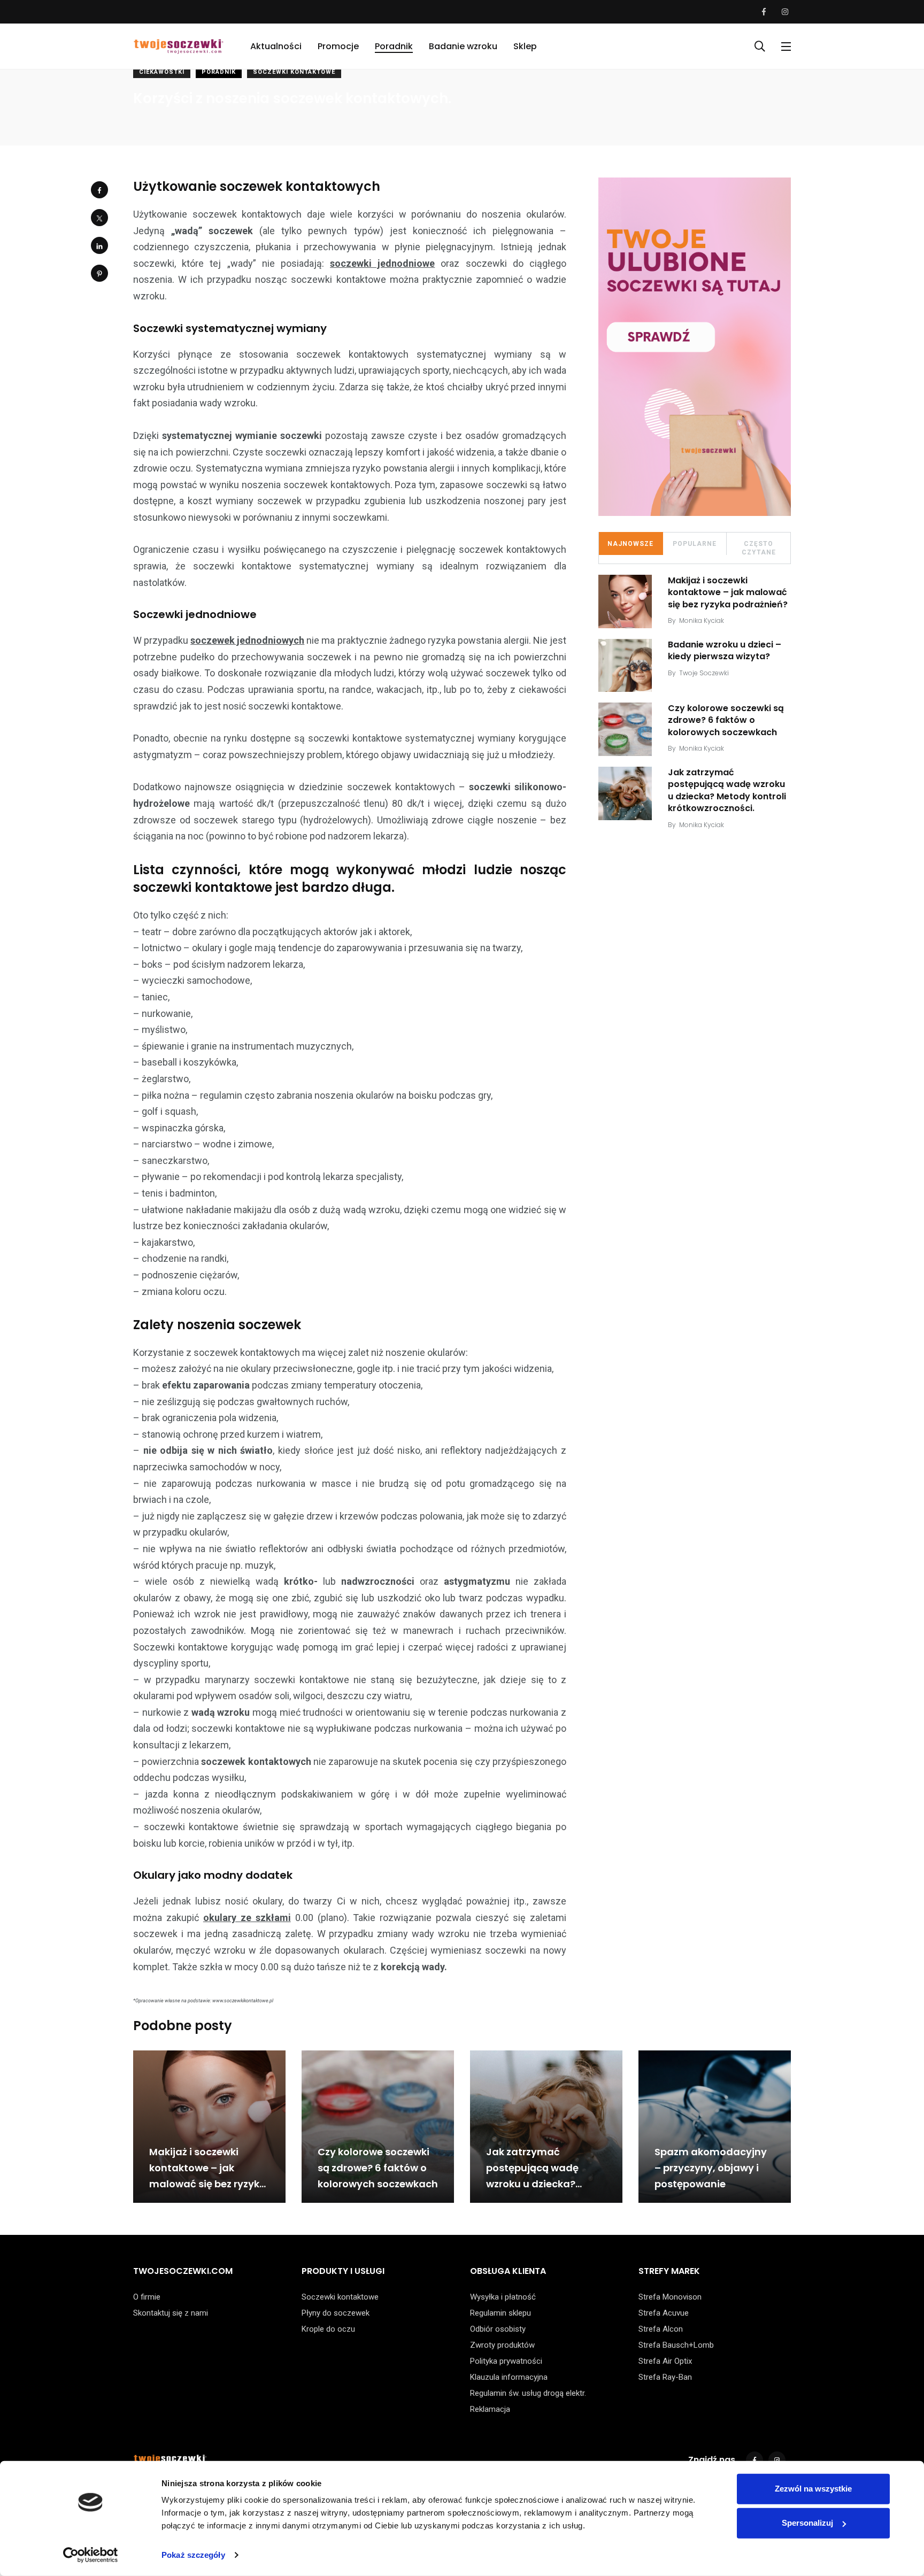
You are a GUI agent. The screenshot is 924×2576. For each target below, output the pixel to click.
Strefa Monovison (670, 2297)
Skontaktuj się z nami (171, 2313)
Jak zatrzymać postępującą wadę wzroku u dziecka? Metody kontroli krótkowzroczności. (727, 790)
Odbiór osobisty (498, 2329)
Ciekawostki (162, 72)
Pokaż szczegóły (193, 2555)
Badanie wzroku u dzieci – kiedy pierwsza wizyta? (725, 650)
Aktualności (276, 46)
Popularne (695, 544)
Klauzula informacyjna (509, 2377)
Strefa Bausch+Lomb (676, 2345)
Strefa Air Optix (665, 2361)
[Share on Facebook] (99, 190)
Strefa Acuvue (664, 2313)
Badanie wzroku (463, 46)
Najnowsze (630, 544)
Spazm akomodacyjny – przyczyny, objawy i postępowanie (711, 2168)
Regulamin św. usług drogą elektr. (528, 2393)
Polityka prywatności (506, 2361)
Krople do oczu (328, 2329)
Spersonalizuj (807, 2523)
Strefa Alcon (661, 2329)
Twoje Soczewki (704, 673)
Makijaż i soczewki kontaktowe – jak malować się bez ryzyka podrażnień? (728, 592)
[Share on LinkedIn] (99, 245)
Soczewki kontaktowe (294, 72)
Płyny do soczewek (336, 2313)
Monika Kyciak (702, 620)
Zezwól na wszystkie (813, 2489)
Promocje (338, 46)
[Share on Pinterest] (99, 273)
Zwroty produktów (502, 2345)
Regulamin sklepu (500, 2313)
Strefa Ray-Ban (665, 2377)
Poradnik (394, 46)
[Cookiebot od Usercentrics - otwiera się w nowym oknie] (91, 2555)
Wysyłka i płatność (503, 2297)
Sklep (525, 46)
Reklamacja (490, 2409)
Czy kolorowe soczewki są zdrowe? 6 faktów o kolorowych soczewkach (726, 720)
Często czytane (759, 548)
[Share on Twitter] (99, 218)
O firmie (147, 2297)
